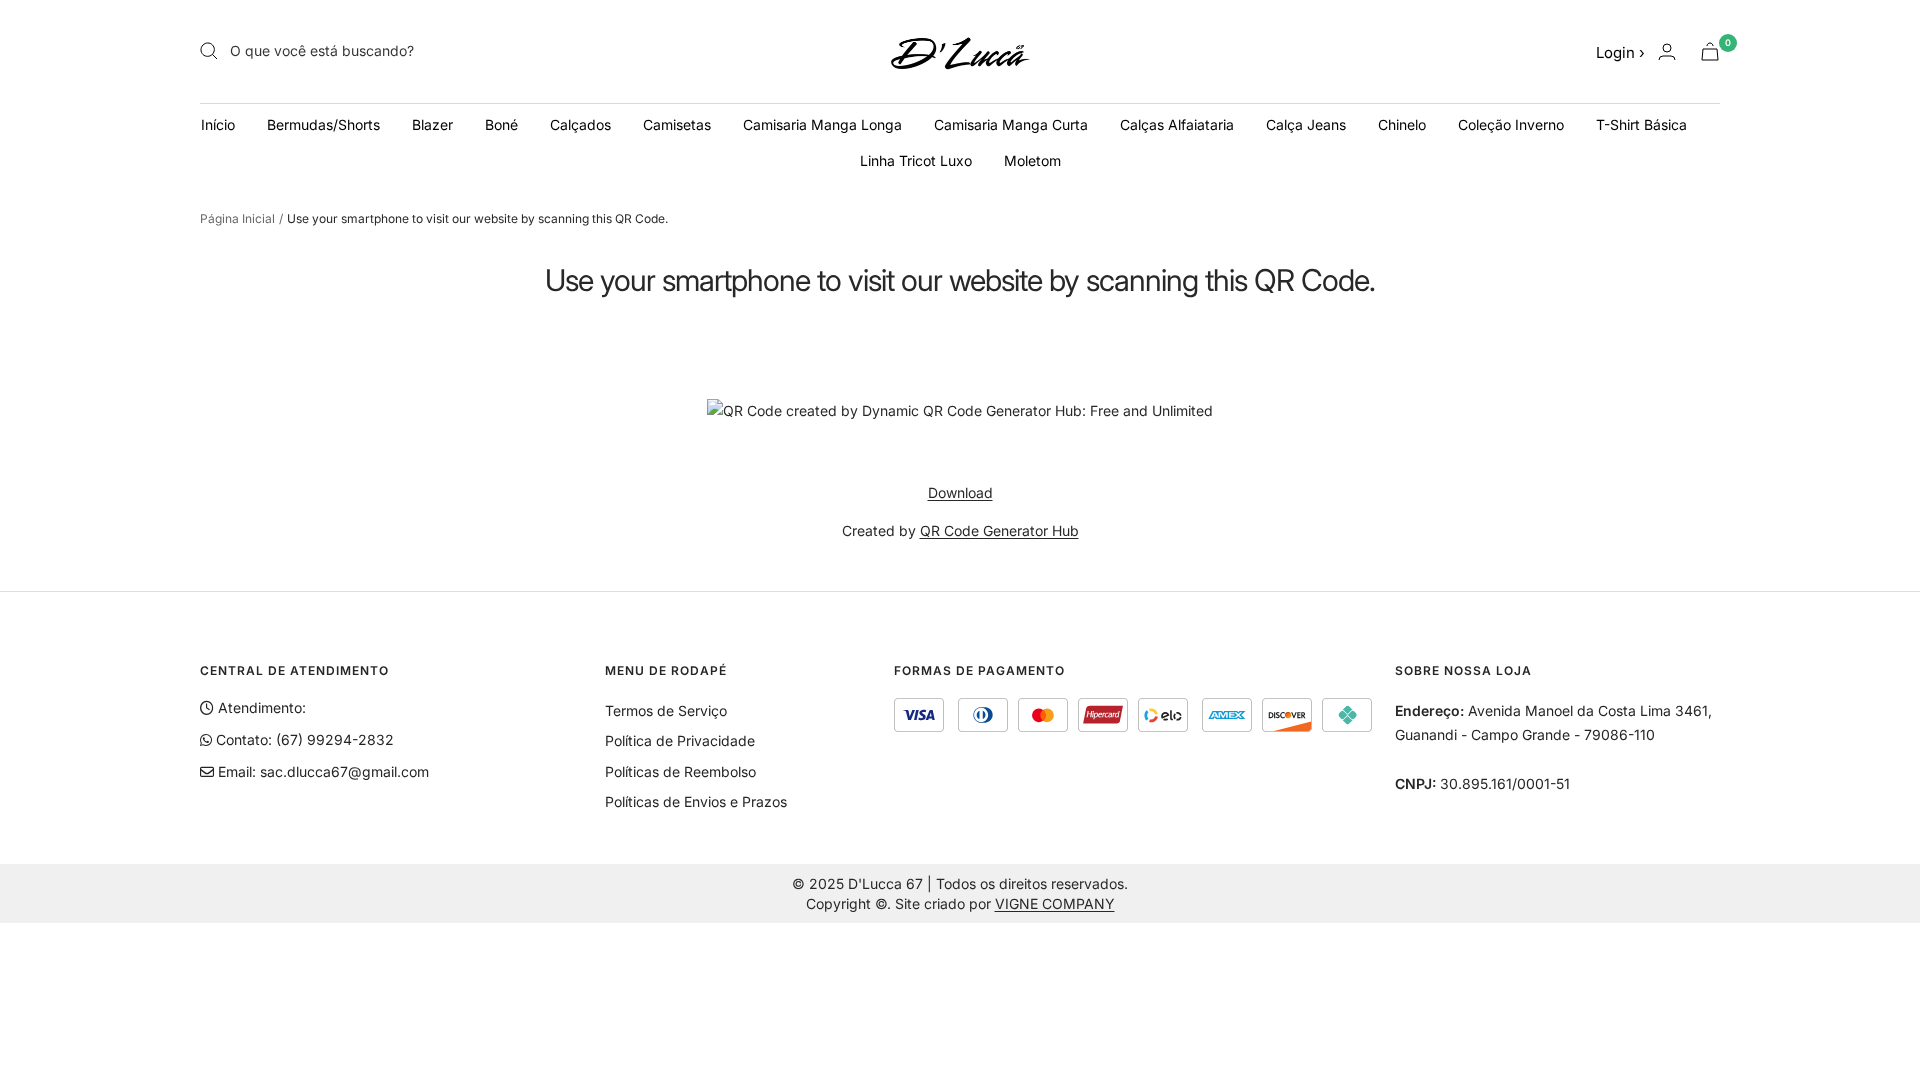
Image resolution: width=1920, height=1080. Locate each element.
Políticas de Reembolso (680, 771)
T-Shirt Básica (1641, 124)
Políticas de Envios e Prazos (696, 801)
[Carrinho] (1710, 51)
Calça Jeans (1306, 124)
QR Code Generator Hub (999, 530)
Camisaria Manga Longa (822, 124)
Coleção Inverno (1511, 124)
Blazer (432, 124)
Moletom (1032, 160)
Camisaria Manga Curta (1011, 124)
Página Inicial (237, 218)
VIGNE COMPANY (1055, 903)
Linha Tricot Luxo (916, 160)
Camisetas (677, 124)
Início (218, 124)
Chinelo (1402, 124)
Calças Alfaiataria (1177, 124)
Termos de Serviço (666, 710)
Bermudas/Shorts (323, 124)
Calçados (580, 124)
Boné (501, 124)
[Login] (1667, 51)
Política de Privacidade (680, 740)
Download (960, 492)
